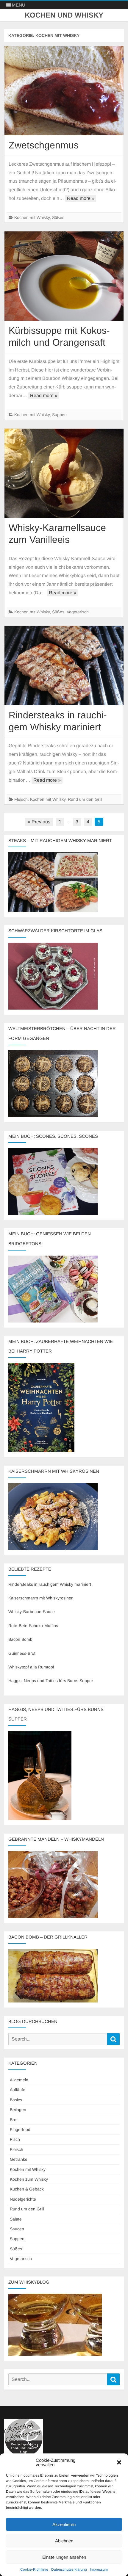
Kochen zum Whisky (29, 2179)
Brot (14, 2120)
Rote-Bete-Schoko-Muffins (33, 1626)
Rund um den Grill (85, 799)
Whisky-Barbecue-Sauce (32, 1612)
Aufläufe (18, 2090)
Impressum (99, 2569)
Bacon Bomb (20, 1639)
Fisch (15, 2139)
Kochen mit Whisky (32, 217)
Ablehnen (64, 2541)
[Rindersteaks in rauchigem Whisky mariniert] (64, 666)
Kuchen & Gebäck (27, 2189)
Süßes (58, 217)
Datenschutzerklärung (69, 2569)
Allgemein (19, 2080)
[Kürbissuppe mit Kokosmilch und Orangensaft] (64, 276)
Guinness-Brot (22, 1653)
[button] (119, 2462)
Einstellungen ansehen (64, 2557)
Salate (16, 2219)
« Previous (39, 822)
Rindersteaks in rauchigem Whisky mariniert (50, 1584)
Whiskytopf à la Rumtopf (31, 1667)
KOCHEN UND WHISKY (64, 15)
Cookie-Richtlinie (34, 2569)
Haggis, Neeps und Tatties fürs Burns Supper (51, 1681)
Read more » (81, 198)
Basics (16, 2100)
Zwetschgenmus (44, 145)
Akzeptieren (64, 2524)
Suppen (59, 415)
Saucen (17, 2229)
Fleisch (21, 799)
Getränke (19, 2159)
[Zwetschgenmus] (64, 91)
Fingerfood (20, 2130)
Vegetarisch (78, 612)
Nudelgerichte (23, 2199)
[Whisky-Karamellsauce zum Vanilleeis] (64, 473)
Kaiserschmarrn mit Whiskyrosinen (41, 1598)
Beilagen (18, 2110)
